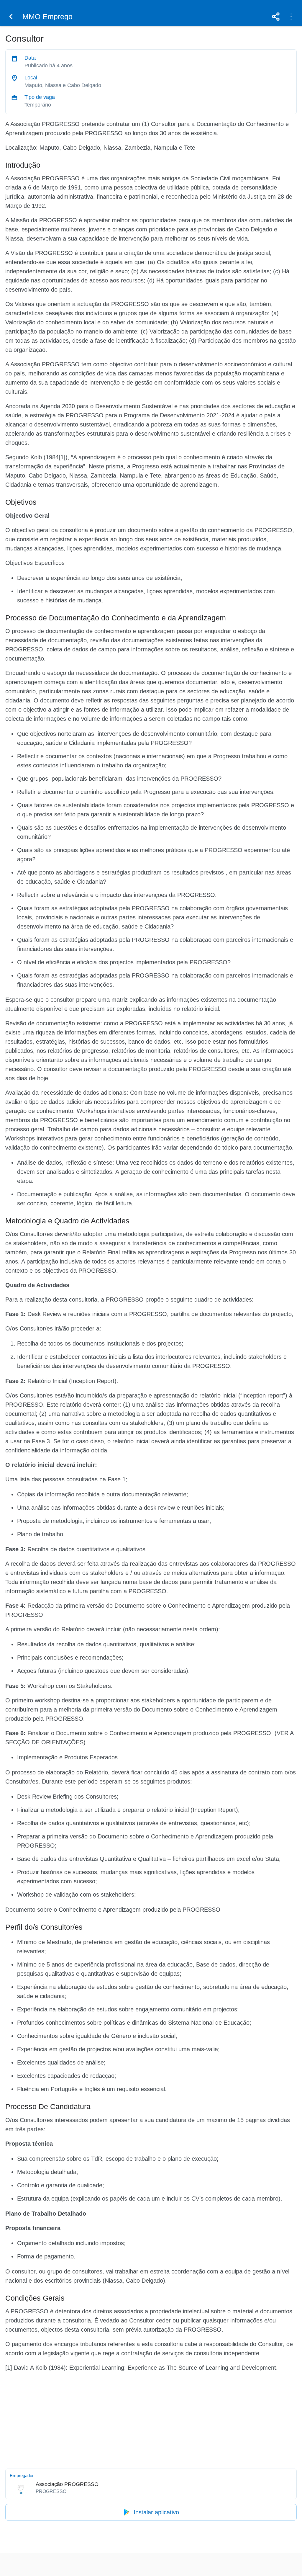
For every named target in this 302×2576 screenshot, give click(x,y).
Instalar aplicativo (156, 2512)
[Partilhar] (276, 17)
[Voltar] (11, 17)
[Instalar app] (291, 17)
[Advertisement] (151, 2419)
